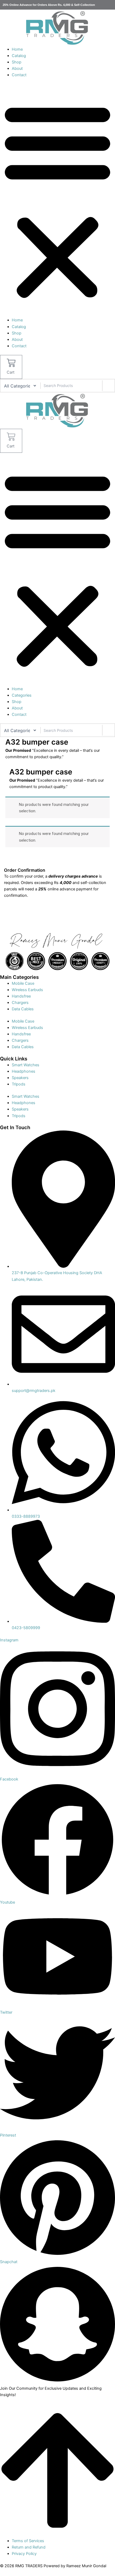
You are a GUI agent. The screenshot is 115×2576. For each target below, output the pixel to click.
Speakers (20, 1078)
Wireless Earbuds (27, 990)
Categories (22, 695)
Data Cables (23, 1009)
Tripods (19, 1084)
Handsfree (21, 996)
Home (17, 49)
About (17, 68)
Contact (19, 75)
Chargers (20, 1003)
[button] (57, 200)
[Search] (108, 386)
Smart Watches (26, 1065)
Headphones (24, 1071)
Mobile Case (23, 983)
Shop (17, 62)
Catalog (19, 56)
